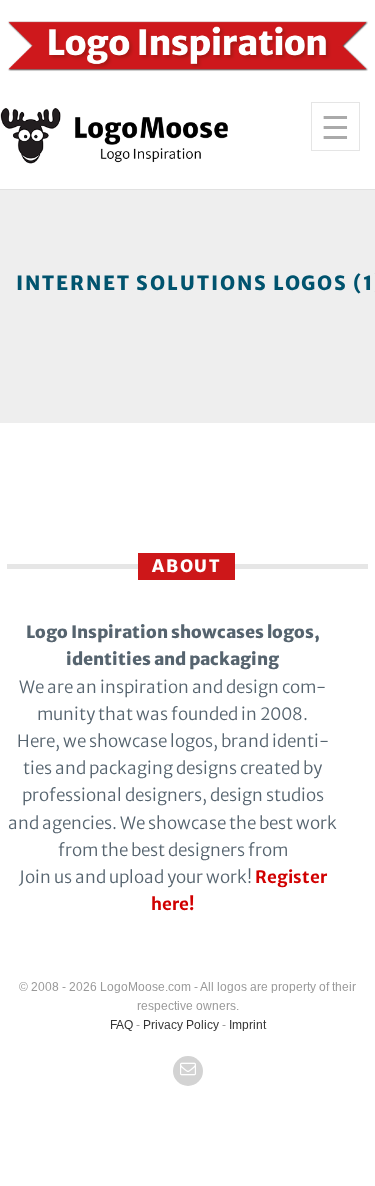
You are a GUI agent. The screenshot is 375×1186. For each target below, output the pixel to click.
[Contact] (188, 1071)
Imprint (247, 1025)
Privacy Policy (181, 1025)
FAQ (121, 1025)
